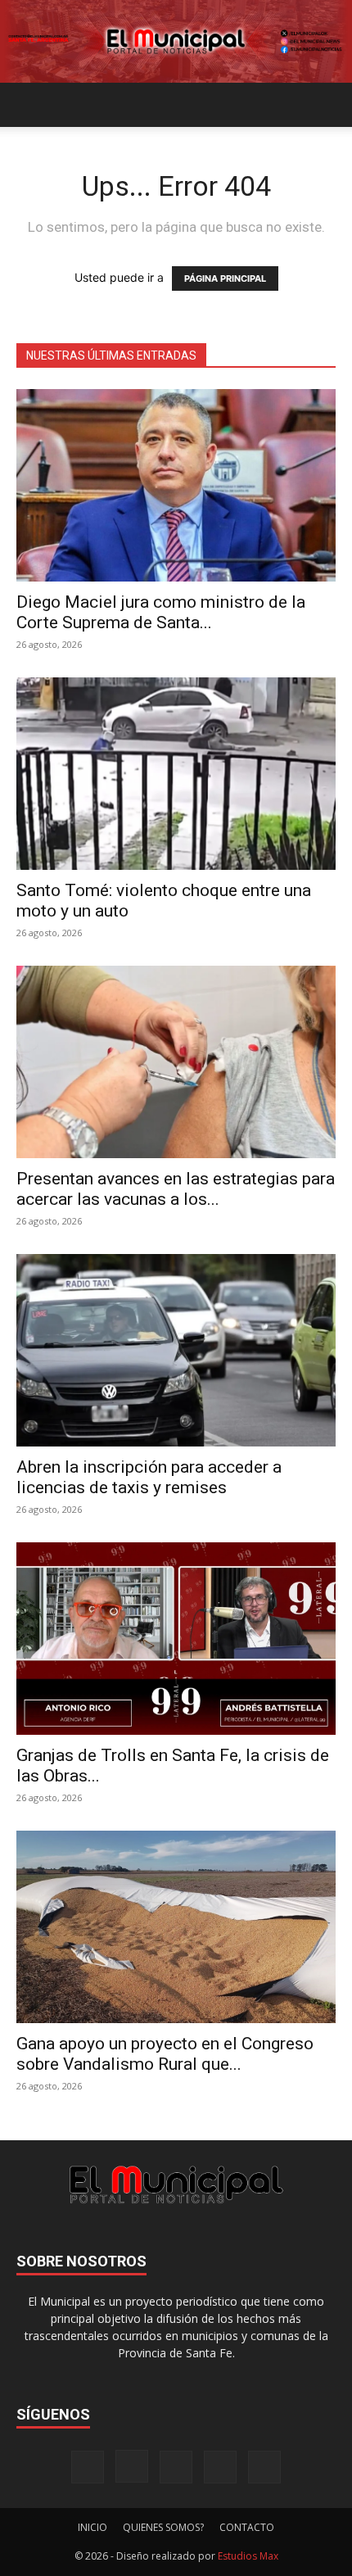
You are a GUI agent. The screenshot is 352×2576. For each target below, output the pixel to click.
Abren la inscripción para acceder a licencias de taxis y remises (149, 1477)
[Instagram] (132, 2466)
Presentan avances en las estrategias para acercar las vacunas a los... (176, 1189)
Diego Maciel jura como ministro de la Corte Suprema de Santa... (161, 612)
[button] (28, 105)
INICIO (93, 2527)
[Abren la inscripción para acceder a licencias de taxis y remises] (176, 1350)
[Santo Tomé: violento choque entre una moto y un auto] (176, 774)
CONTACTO (247, 2527)
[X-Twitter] (220, 2467)
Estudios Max (248, 2556)
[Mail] (176, 2467)
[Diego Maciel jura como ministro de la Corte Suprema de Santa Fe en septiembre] (176, 485)
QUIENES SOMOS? (163, 2527)
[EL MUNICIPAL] (176, 41)
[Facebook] (88, 2467)
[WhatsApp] (264, 2467)
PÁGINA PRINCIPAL (225, 278)
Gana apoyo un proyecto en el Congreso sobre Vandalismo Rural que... (165, 2054)
